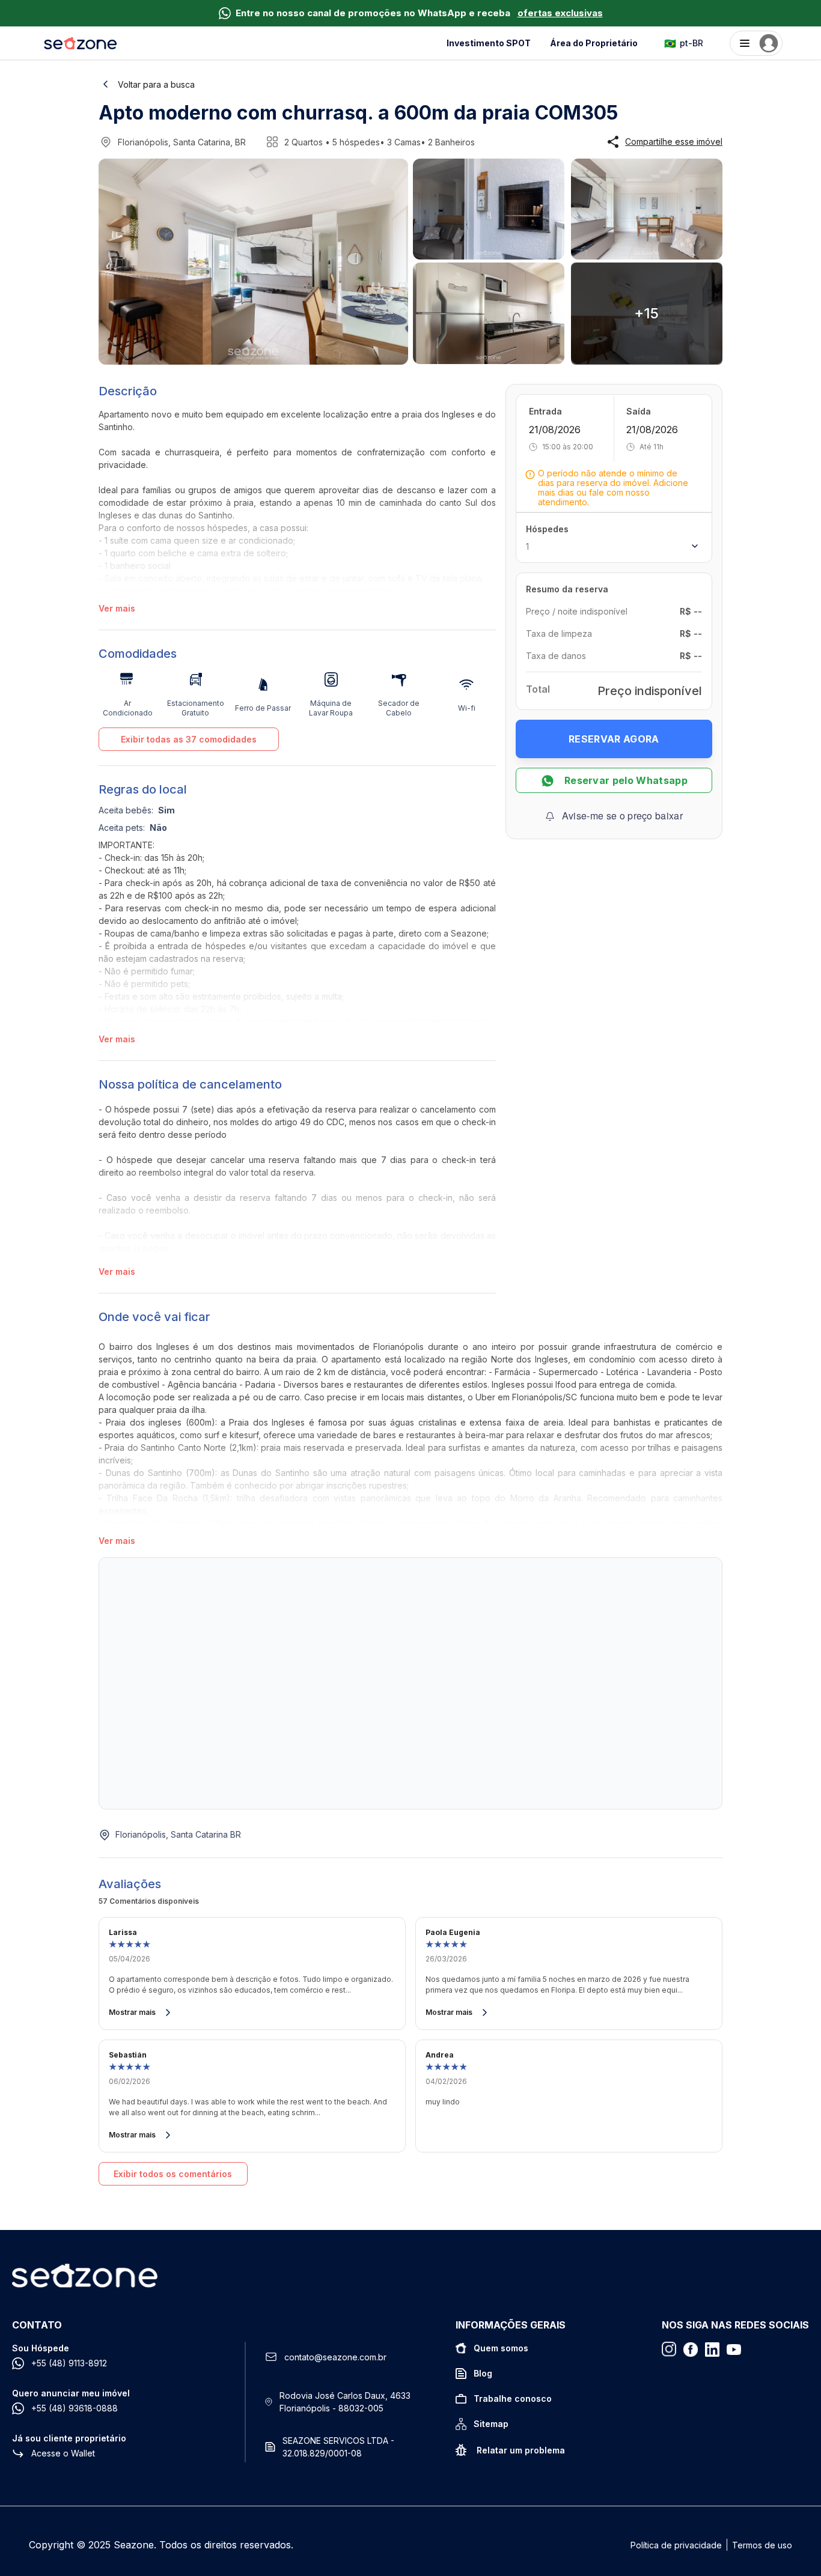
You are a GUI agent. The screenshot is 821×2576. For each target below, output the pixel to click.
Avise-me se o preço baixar (622, 816)
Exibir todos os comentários (173, 2174)
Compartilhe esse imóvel (674, 142)
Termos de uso (762, 2545)
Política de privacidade (676, 2545)
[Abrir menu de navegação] (756, 43)
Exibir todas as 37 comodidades (189, 739)
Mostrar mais (132, 2012)
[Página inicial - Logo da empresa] (81, 43)
